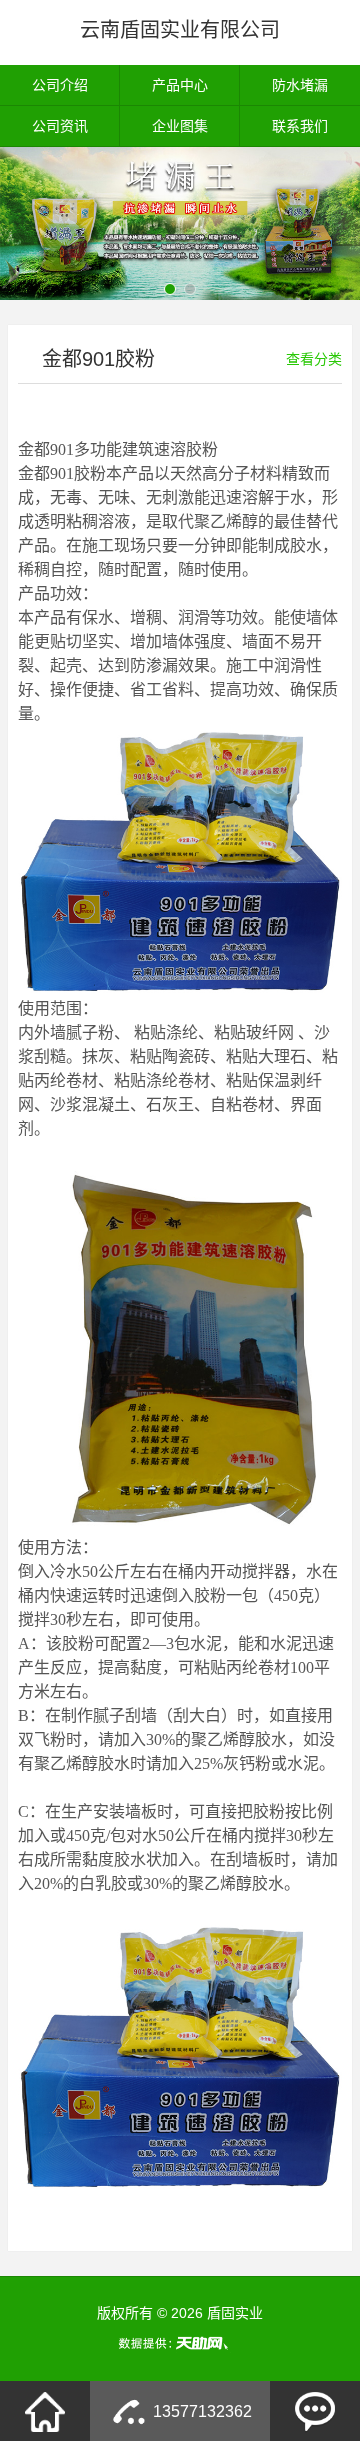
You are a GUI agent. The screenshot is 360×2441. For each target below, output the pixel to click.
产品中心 (180, 85)
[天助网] (180, 2343)
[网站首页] (45, 2411)
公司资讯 (60, 126)
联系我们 (300, 126)
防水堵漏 (300, 85)
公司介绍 (60, 85)
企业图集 (180, 126)
